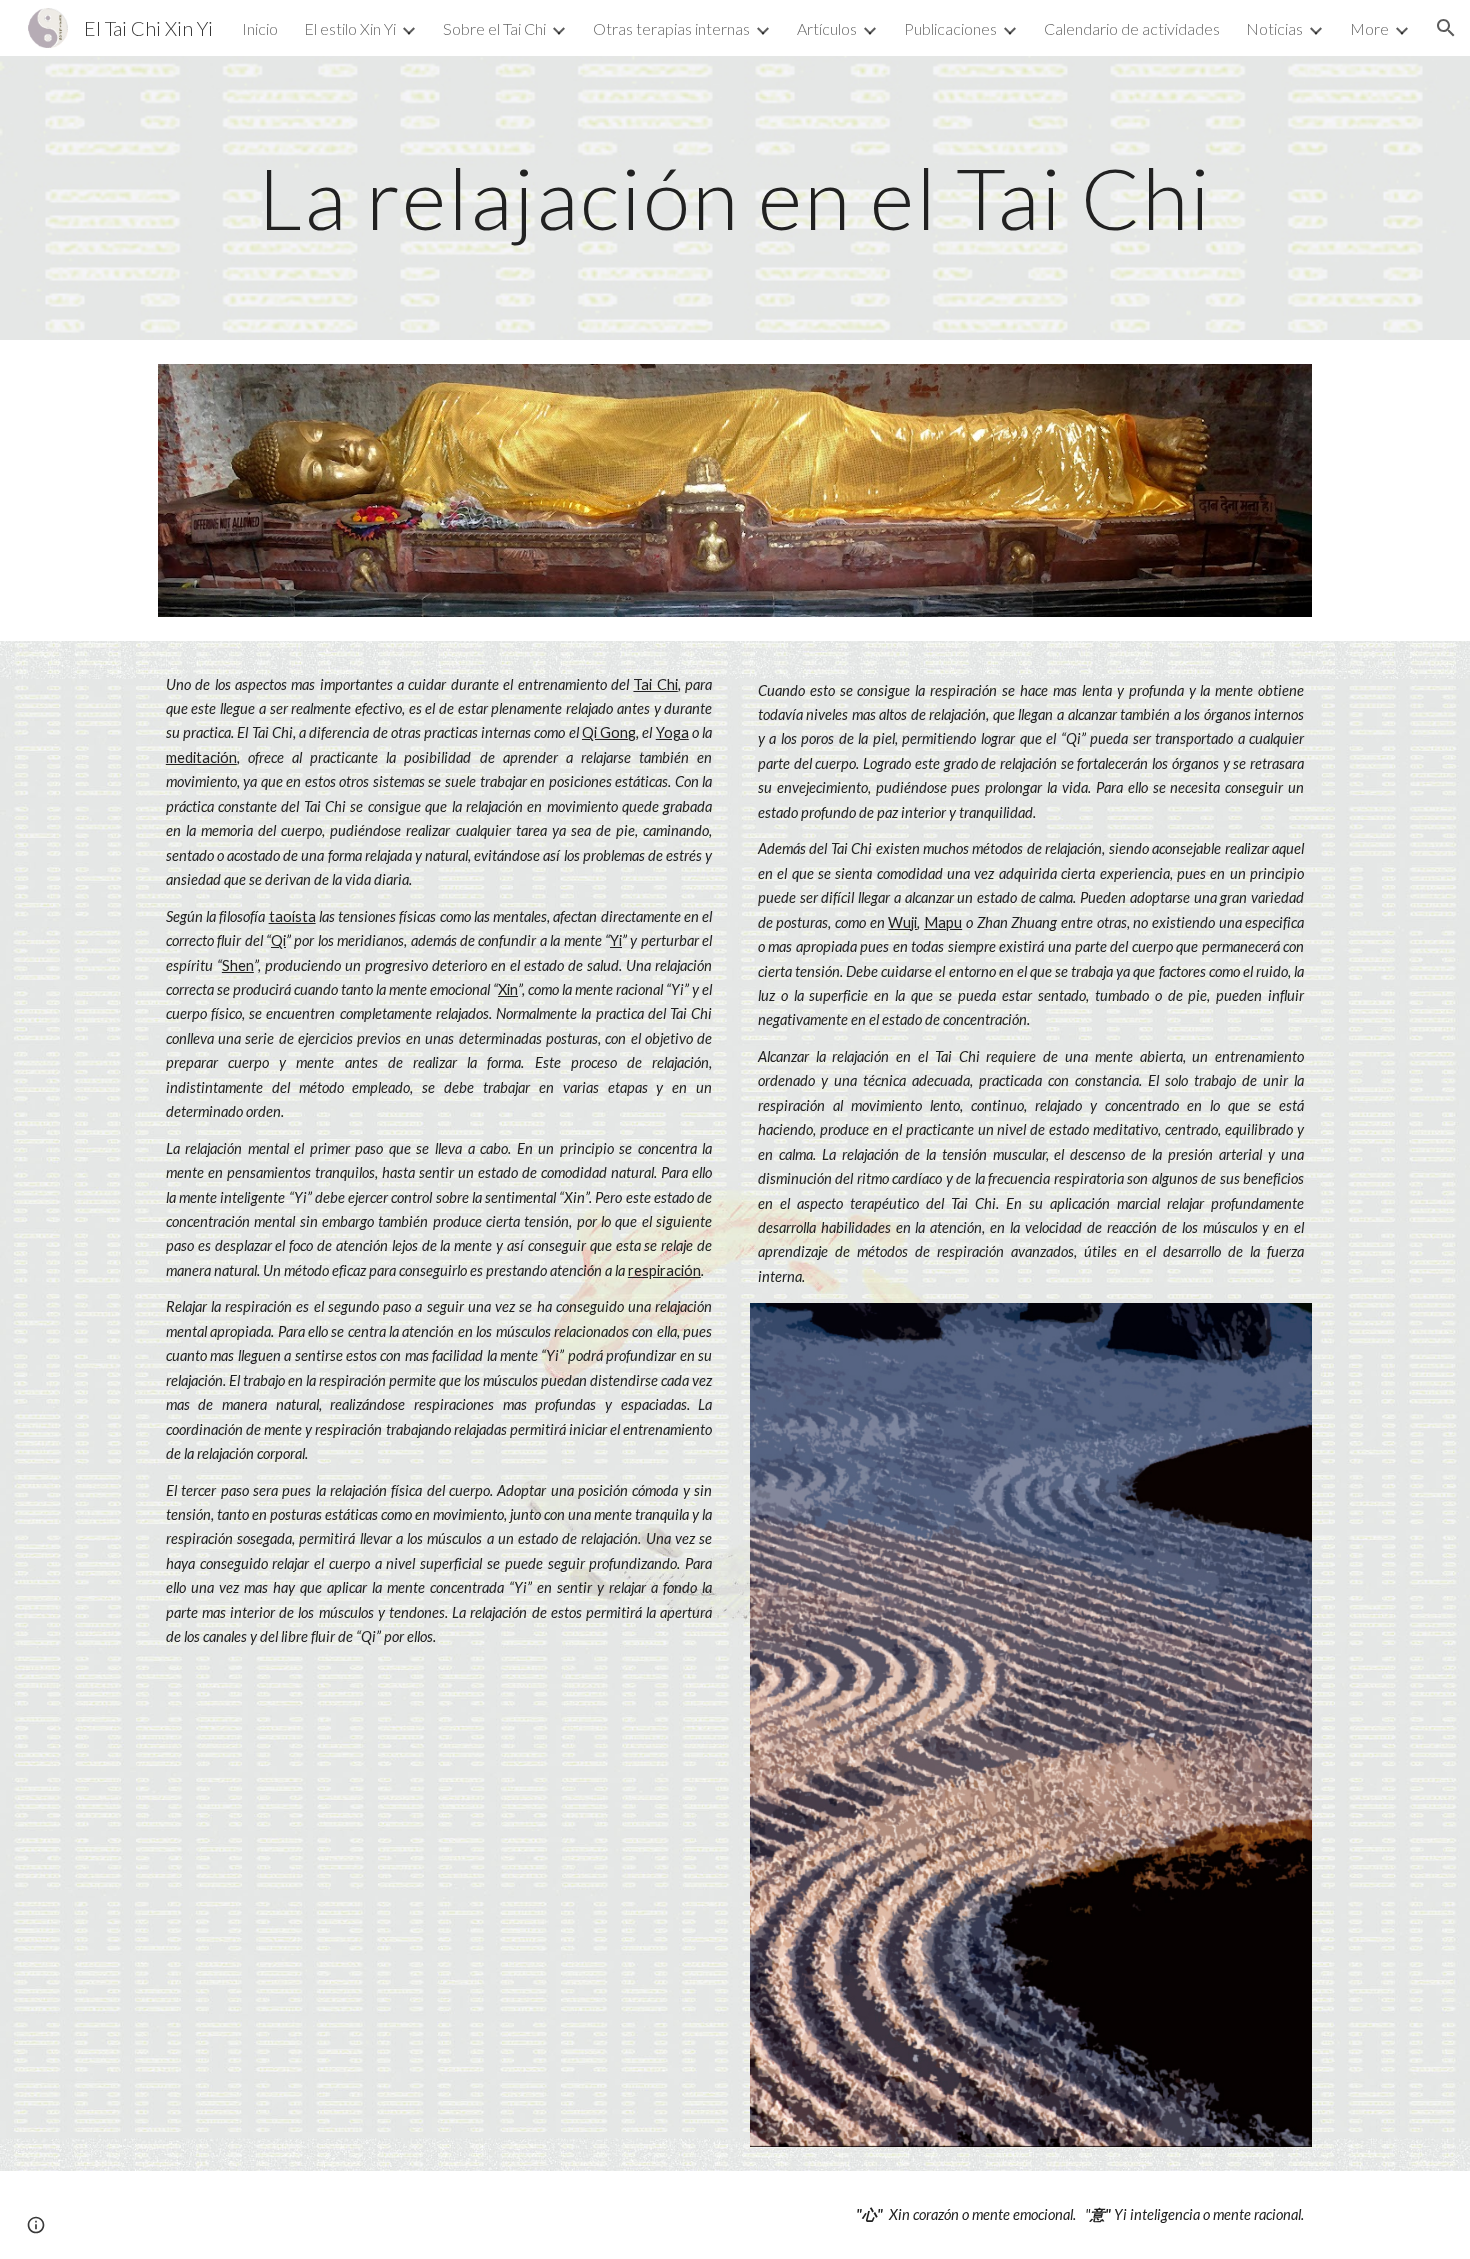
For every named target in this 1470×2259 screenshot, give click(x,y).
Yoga (672, 732)
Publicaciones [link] (950, 28)
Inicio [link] (260, 28)
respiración (664, 1270)
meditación (201, 757)
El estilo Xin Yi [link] (350, 28)
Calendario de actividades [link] (1132, 28)
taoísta (292, 916)
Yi (616, 940)
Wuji (902, 922)
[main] (735, 197)
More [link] (1369, 28)
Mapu (943, 922)
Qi (278, 940)
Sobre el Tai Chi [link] (494, 28)
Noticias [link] (1274, 28)
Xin (508, 989)
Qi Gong (609, 732)
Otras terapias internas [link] (671, 28)
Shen (238, 965)
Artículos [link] (827, 28)
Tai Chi (655, 684)
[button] (1446, 28)
